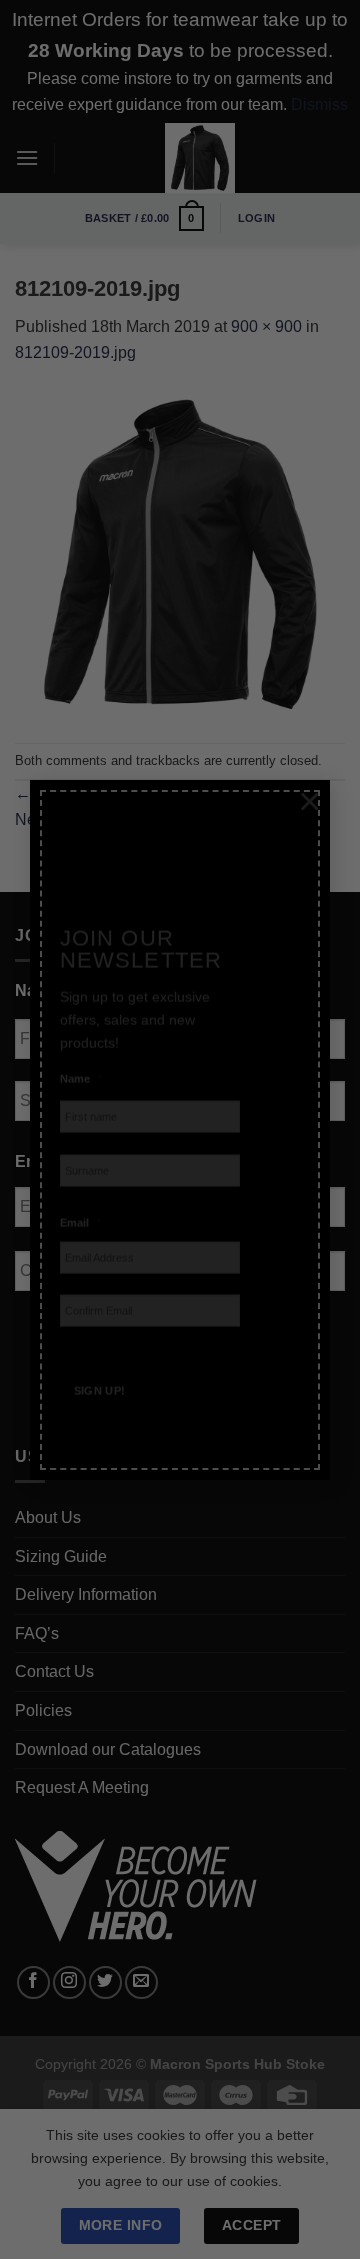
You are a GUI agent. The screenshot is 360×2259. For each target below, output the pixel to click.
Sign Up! (100, 1364)
